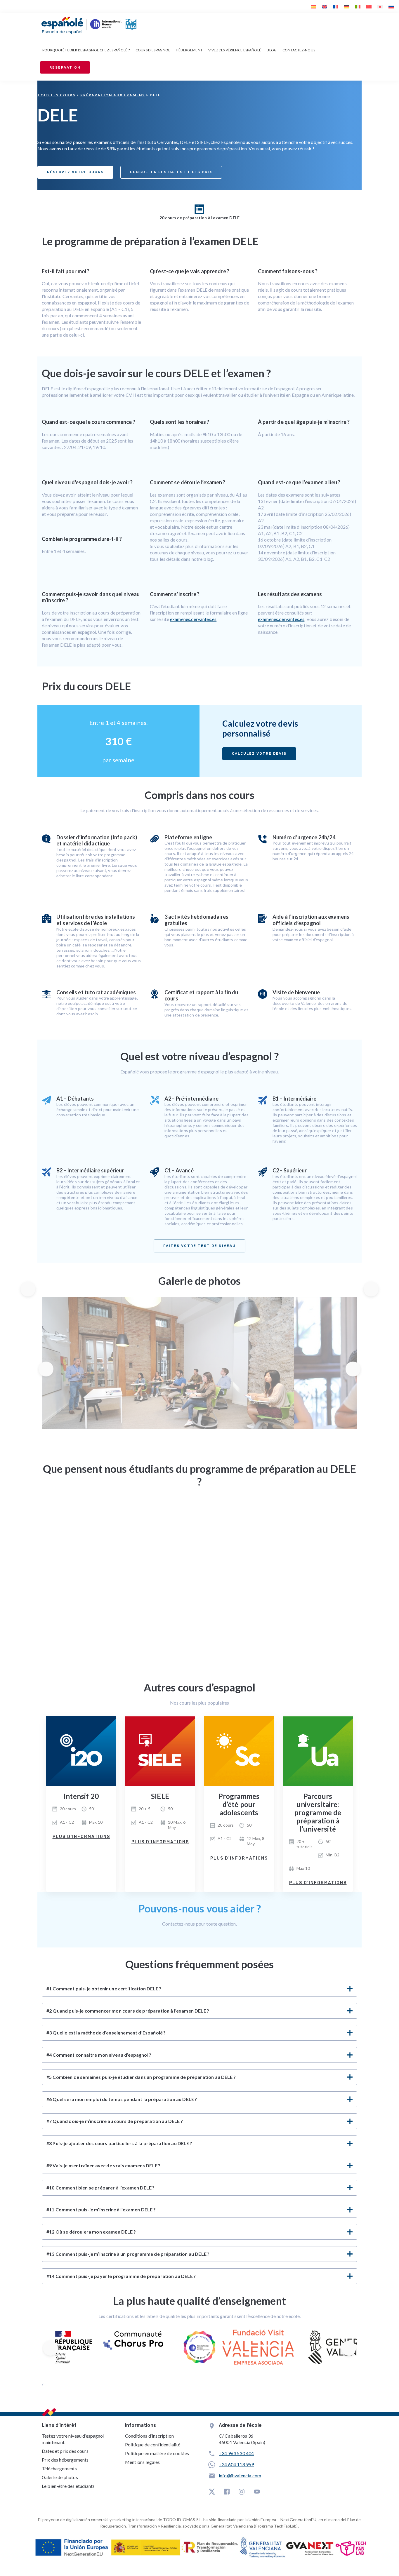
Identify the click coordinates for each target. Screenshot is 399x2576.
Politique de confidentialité (153, 2444)
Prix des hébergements (65, 2460)
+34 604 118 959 (236, 2464)
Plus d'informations (81, 1837)
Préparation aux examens (113, 95)
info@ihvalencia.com (240, 2475)
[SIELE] (160, 1751)
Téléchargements (59, 2468)
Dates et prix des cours (65, 2451)
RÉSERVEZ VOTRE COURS (75, 172)
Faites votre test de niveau (199, 1246)
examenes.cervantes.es (193, 619)
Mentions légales (143, 2462)
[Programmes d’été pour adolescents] (239, 1751)
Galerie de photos (60, 2477)
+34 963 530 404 (236, 2453)
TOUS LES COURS (56, 95)
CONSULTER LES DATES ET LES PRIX (171, 172)
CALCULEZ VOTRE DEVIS (259, 754)
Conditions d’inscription (149, 2436)
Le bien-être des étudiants (68, 2486)
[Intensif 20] (81, 1751)
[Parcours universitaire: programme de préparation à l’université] (318, 1751)
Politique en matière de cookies (157, 2453)
